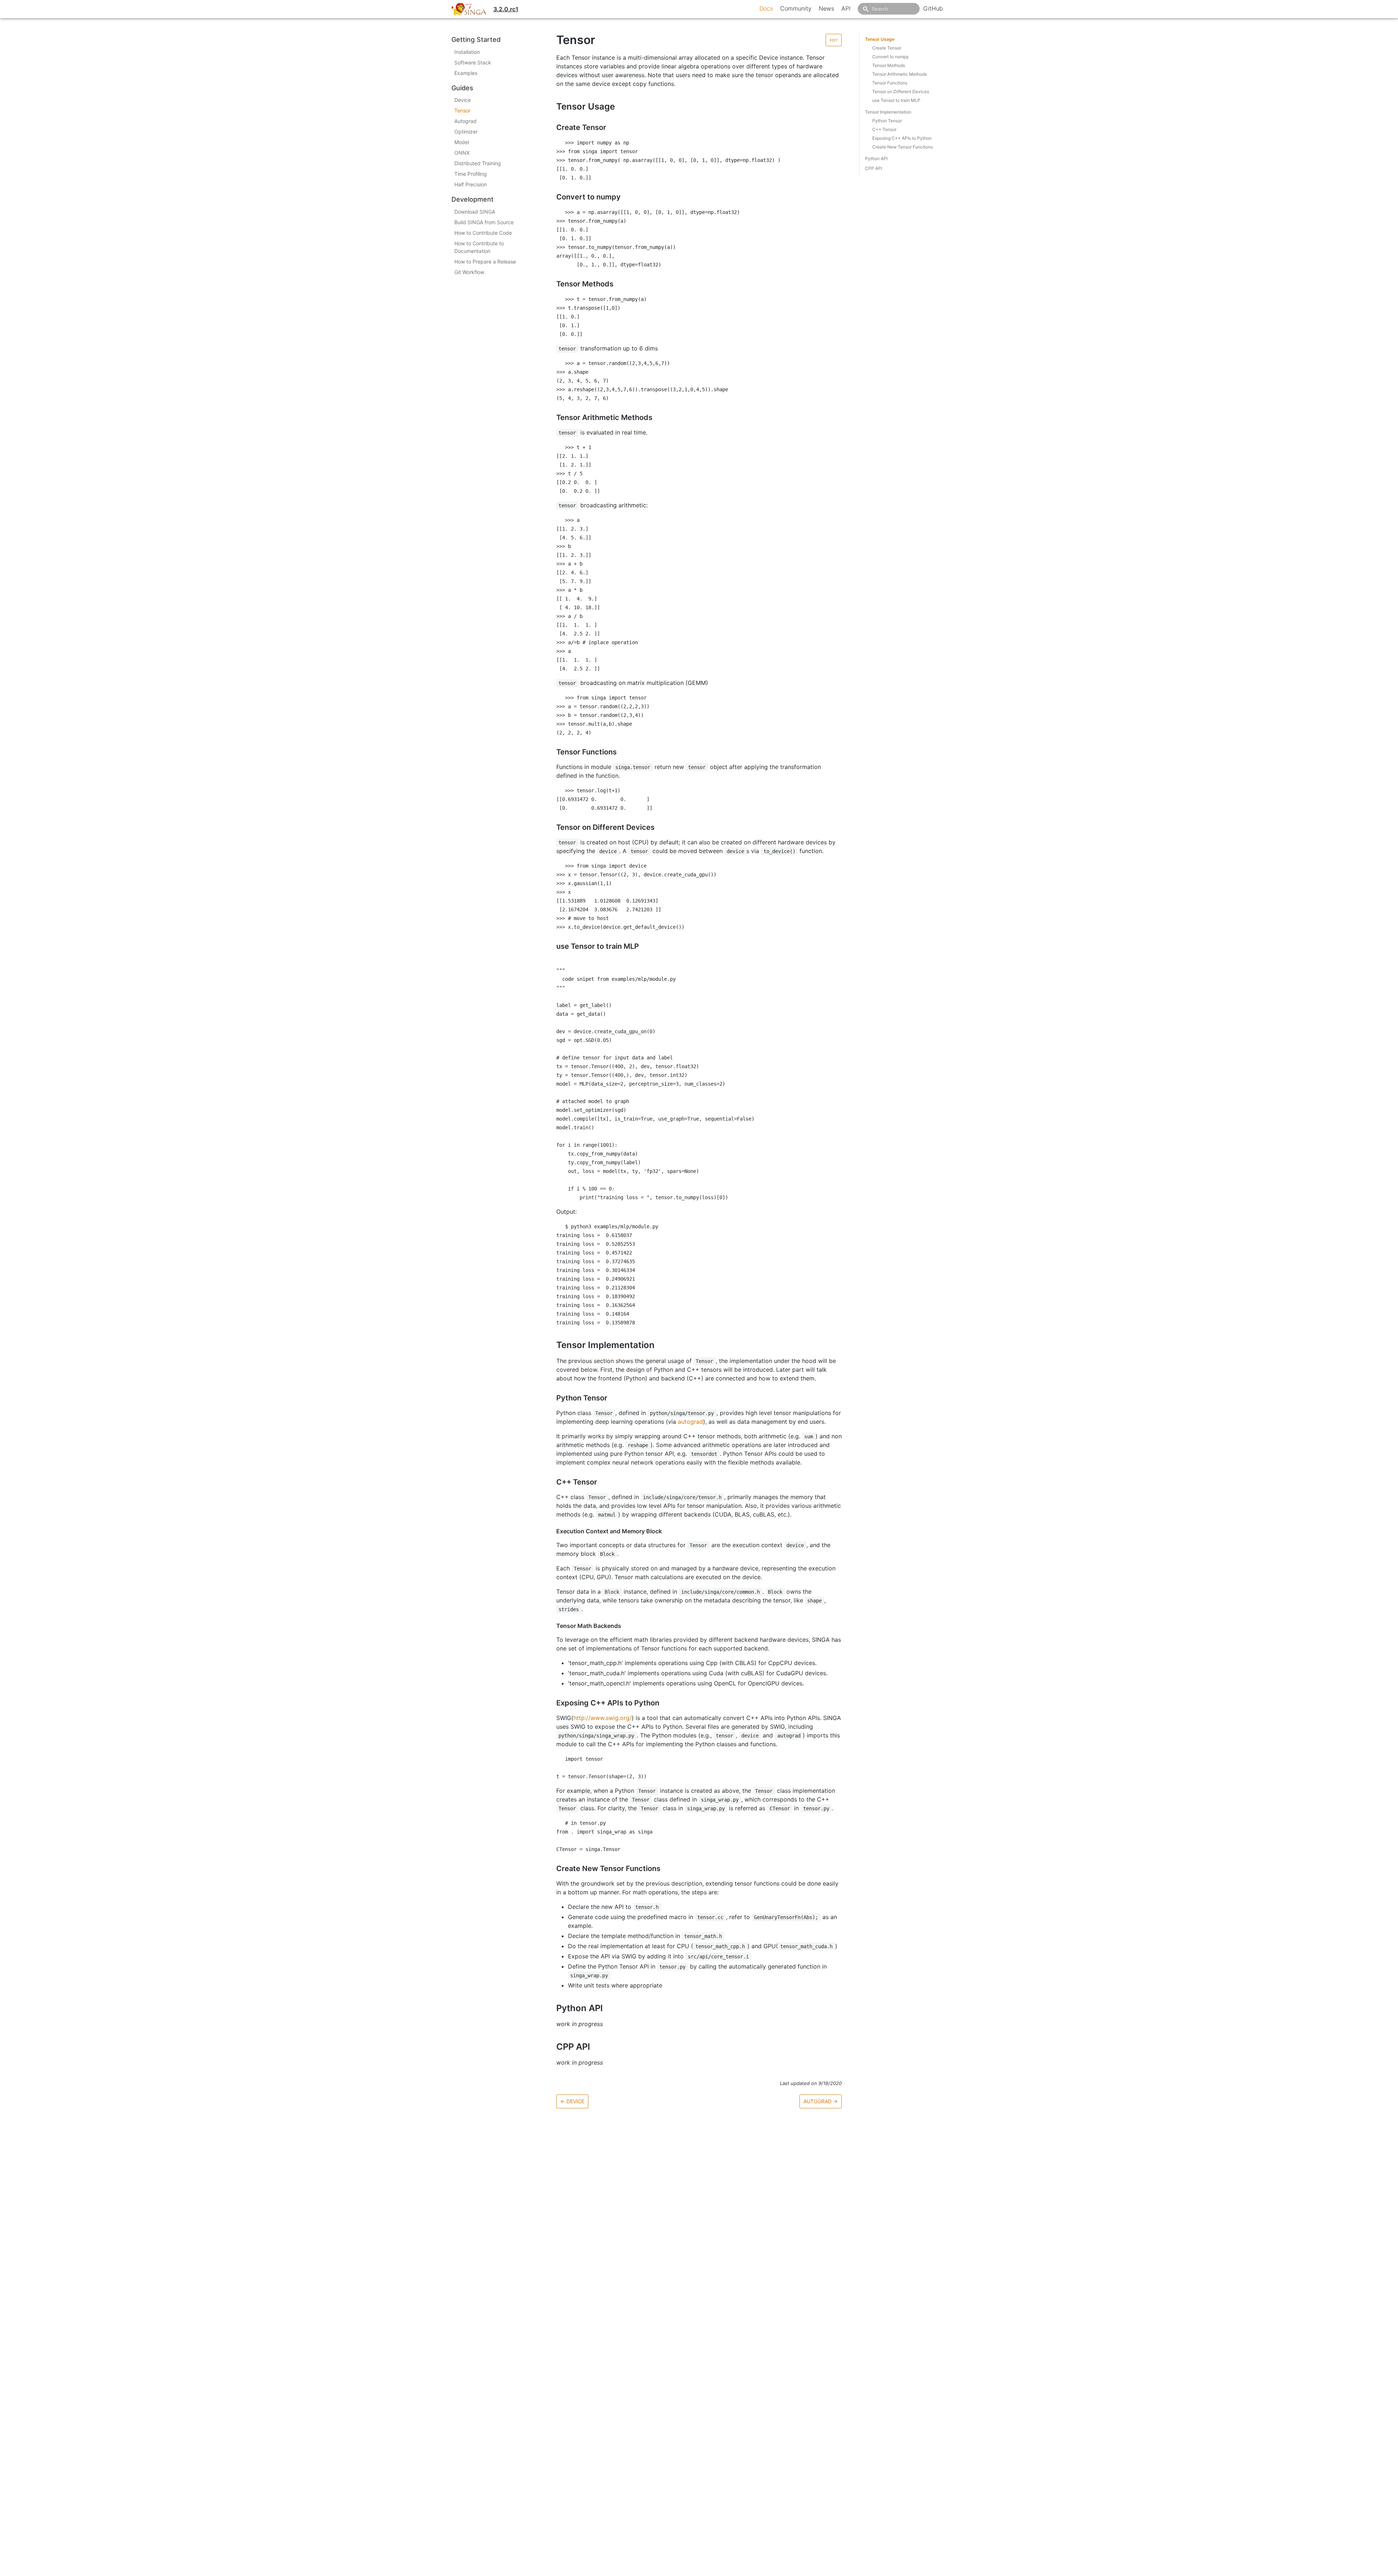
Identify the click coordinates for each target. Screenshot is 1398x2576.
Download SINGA (475, 212)
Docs (766, 8)
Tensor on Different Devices (901, 92)
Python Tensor (887, 121)
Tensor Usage (880, 39)
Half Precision (471, 184)
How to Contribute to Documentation (479, 247)
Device (463, 100)
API (846, 8)
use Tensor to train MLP (896, 100)
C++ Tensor (884, 129)
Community (796, 8)
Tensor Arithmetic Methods (900, 74)
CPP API (874, 168)
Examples (466, 73)
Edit (834, 40)
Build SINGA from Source (484, 222)
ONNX (462, 153)
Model (462, 142)
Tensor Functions (890, 83)
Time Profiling (471, 174)
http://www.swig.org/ (603, 1718)
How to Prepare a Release (485, 261)
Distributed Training (478, 163)
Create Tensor (887, 48)
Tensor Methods (889, 65)
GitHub (933, 8)
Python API (876, 158)
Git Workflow (469, 272)
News (826, 8)
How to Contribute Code (483, 233)
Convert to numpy (890, 57)
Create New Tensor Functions (903, 147)
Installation (467, 52)
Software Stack (473, 62)
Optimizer (466, 132)
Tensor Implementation (888, 112)
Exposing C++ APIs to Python (902, 138)
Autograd (465, 121)
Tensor (462, 110)
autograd (690, 1422)
